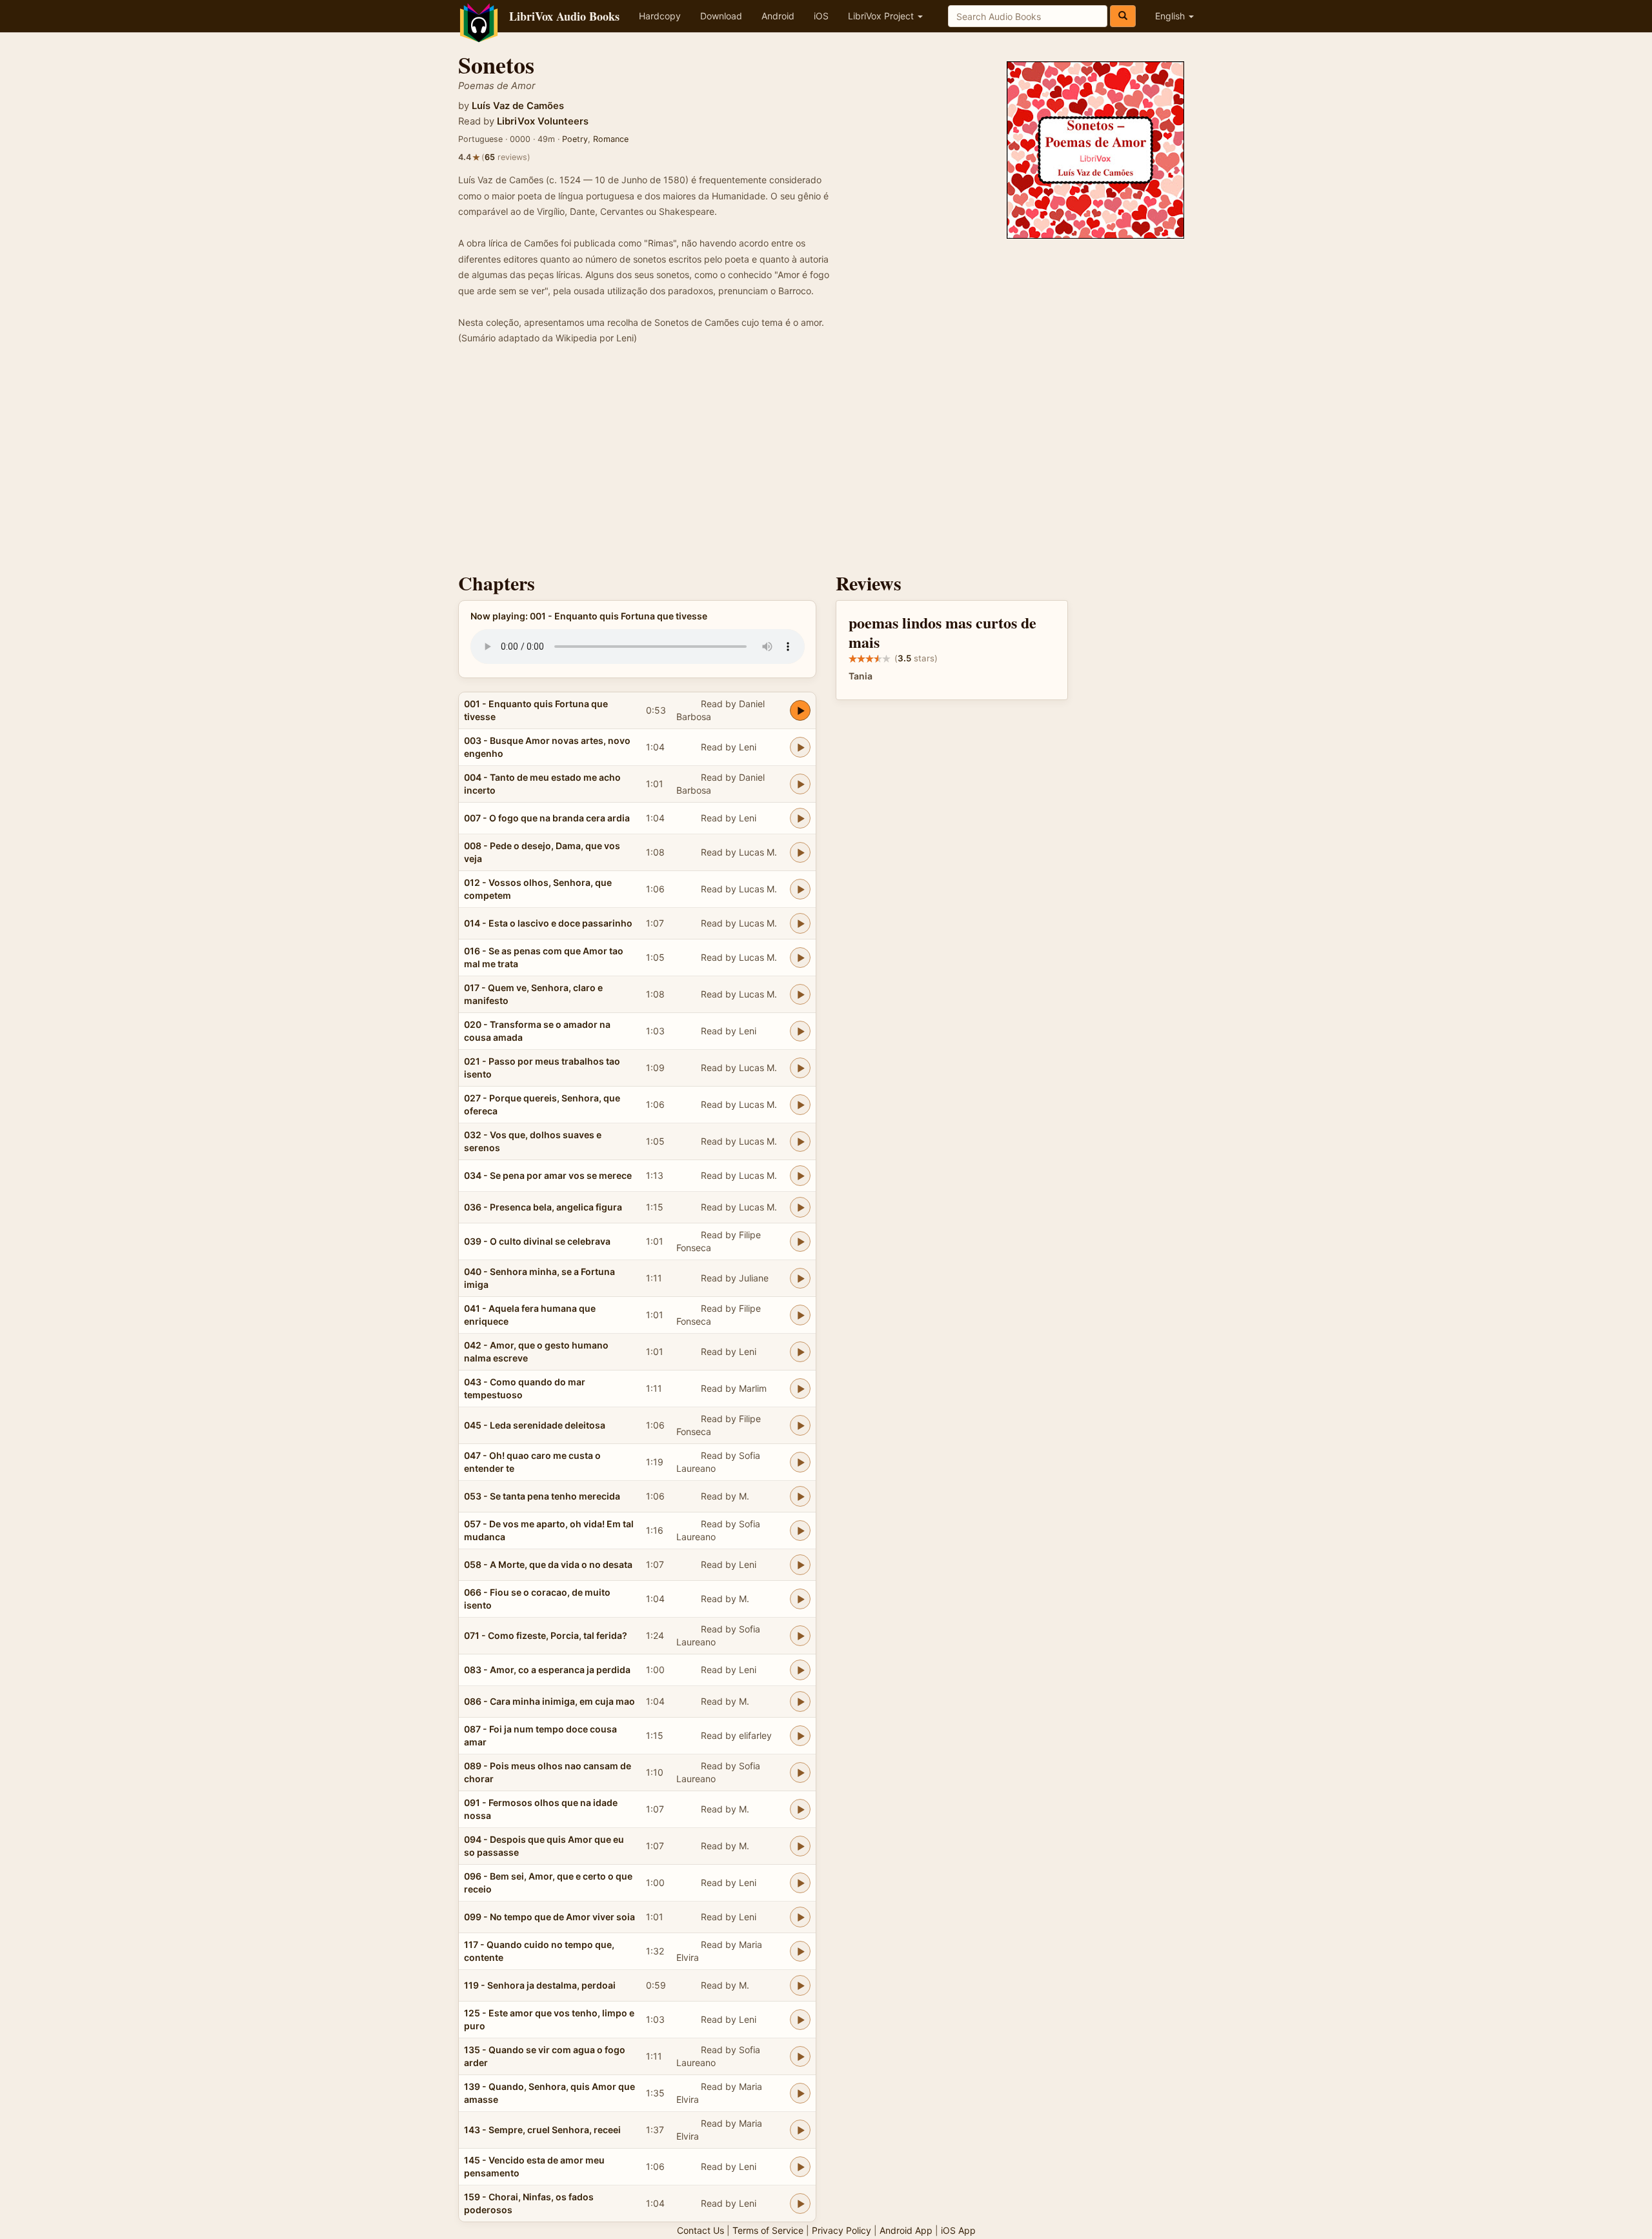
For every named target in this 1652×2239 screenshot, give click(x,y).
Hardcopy (660, 16)
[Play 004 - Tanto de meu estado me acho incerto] (800, 784)
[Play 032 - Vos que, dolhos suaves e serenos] (800, 1141)
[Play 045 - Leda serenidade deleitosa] (800, 1425)
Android (778, 16)
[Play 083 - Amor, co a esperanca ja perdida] (800, 1670)
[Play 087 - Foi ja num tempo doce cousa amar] (800, 1736)
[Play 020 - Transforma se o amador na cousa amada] (800, 1031)
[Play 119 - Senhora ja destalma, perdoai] (800, 1985)
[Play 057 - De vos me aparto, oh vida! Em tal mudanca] (800, 1531)
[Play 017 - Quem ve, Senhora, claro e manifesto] (800, 994)
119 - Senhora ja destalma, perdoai (540, 1985)
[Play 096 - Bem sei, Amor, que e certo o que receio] (800, 1883)
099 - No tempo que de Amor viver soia (549, 1917)
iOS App (958, 2230)
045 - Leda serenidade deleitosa (535, 1425)
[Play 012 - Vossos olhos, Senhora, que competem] (800, 889)
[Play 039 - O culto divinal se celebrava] (800, 1241)
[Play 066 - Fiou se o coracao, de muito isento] (800, 1599)
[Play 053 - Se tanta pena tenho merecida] (800, 1496)
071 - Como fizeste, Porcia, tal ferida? (546, 1635)
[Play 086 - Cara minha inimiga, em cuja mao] (800, 1702)
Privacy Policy (841, 2230)
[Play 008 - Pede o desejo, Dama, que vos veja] (800, 852)
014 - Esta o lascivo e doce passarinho (548, 923)
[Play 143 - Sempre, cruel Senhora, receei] (800, 2130)
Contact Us (700, 2230)
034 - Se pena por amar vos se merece (548, 1175)
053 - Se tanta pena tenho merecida (542, 1496)
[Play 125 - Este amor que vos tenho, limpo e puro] (800, 2020)
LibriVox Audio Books (564, 16)
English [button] (1171, 16)
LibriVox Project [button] (882, 16)
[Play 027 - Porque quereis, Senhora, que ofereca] (800, 1105)
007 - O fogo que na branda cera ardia (547, 818)
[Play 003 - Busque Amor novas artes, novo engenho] (800, 747)
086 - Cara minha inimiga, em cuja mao (549, 1701)
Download (721, 16)
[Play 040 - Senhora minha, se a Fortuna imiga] (800, 1278)
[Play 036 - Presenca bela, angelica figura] (800, 1207)
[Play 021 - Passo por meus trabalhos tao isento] (800, 1068)
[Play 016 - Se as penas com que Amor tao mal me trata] (800, 958)
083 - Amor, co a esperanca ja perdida (547, 1670)
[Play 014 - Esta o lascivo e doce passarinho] (800, 923)
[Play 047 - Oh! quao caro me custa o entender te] (800, 1462)
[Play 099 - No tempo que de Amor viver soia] (800, 1917)
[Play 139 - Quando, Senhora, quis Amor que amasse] (800, 2093)
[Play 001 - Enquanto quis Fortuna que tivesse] (800, 710)
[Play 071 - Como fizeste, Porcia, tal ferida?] (800, 1636)
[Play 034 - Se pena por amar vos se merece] (800, 1176)
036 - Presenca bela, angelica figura (543, 1207)
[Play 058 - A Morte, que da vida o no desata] (800, 1565)
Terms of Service (768, 2230)
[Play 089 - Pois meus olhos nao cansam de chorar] (800, 1772)
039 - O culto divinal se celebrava (537, 1241)
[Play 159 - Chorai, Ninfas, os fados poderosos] (800, 2204)
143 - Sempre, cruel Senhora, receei (542, 2130)
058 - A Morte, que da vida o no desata (548, 1564)
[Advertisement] (826, 463)
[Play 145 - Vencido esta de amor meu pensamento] (800, 2167)
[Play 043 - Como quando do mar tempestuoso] (800, 1389)
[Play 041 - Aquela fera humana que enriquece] (800, 1315)
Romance (611, 139)
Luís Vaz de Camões (518, 106)
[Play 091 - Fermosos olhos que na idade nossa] (800, 1809)
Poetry (575, 139)
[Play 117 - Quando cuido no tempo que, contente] (800, 1951)
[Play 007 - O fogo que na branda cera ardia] (800, 818)
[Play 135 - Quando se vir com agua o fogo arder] (800, 2056)
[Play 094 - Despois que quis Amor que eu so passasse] (800, 1846)
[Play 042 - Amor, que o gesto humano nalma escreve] (800, 1352)
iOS (821, 16)
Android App (906, 2230)
